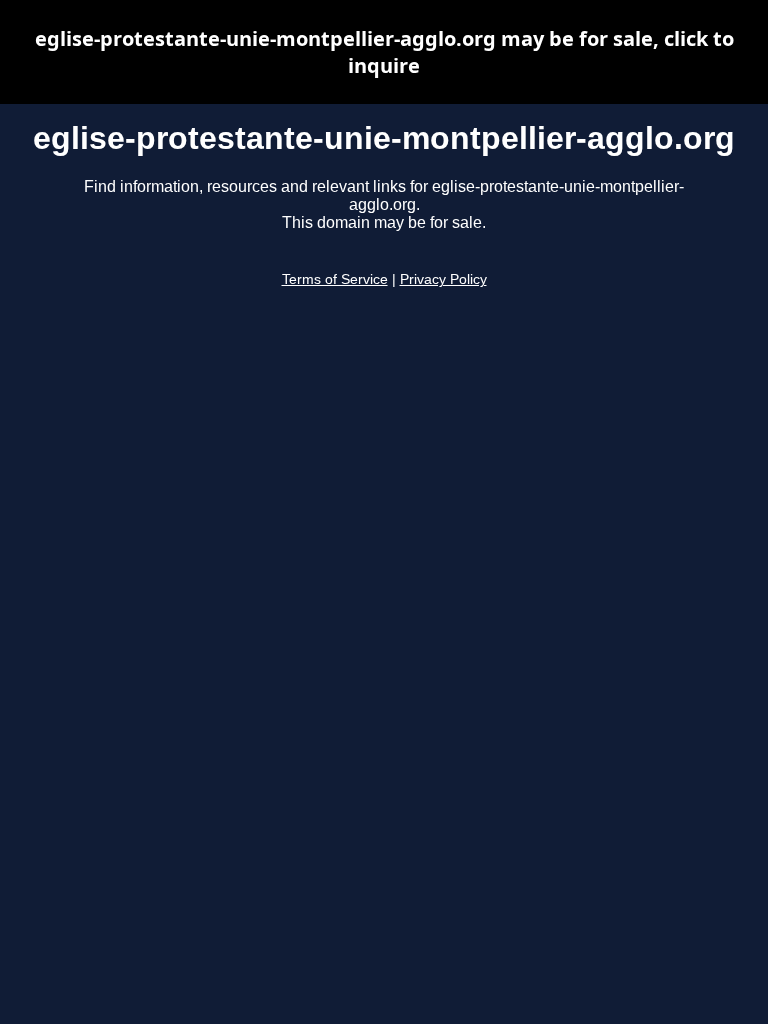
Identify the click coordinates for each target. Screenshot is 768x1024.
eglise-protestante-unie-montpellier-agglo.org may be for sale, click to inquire (384, 52)
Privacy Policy (443, 279)
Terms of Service (335, 279)
